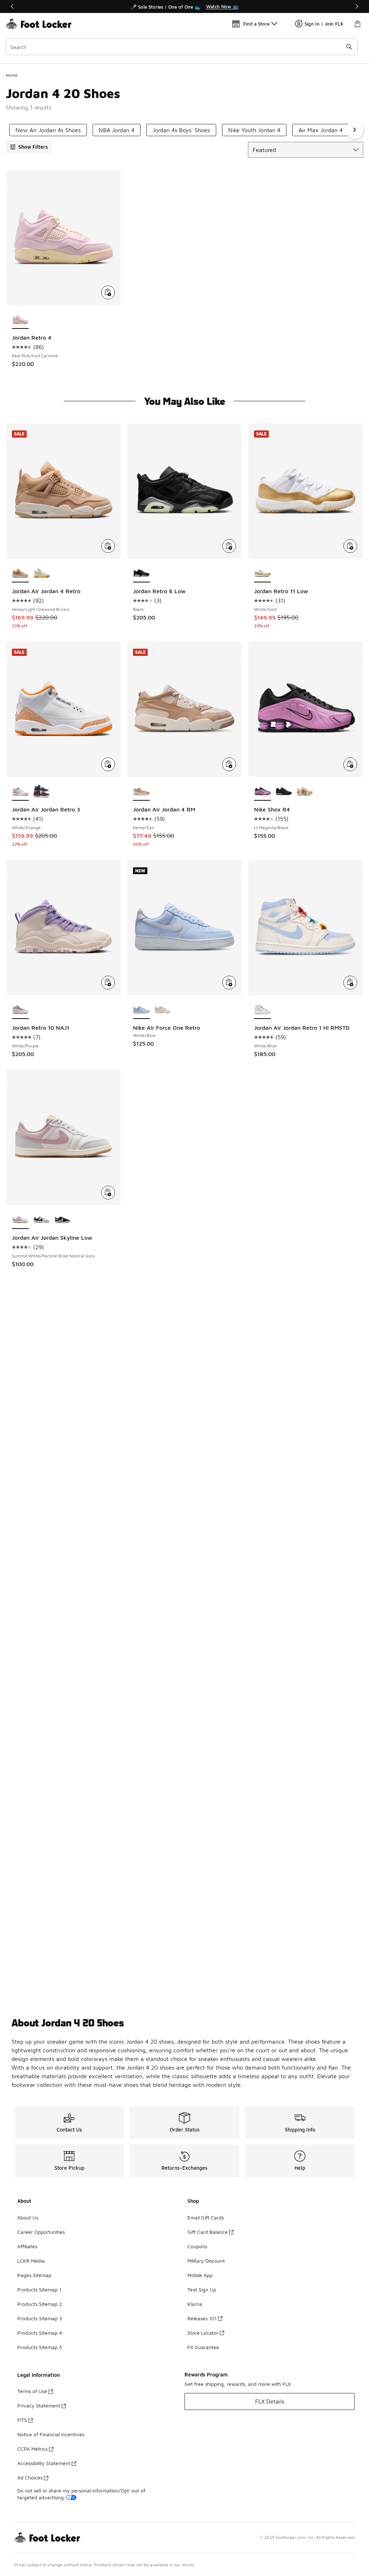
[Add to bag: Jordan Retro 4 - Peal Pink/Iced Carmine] (108, 292)
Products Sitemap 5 (40, 2347)
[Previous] (12, 6)
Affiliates (27, 2246)
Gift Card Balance (208, 2232)
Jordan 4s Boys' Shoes (181, 130)
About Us (28, 2217)
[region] (184, 6)
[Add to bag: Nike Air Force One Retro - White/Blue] (229, 983)
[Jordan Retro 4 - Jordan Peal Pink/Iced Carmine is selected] (20, 320)
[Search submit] (349, 47)
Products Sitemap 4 (40, 2333)
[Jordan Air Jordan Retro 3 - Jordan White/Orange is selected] (20, 792)
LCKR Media (31, 2261)
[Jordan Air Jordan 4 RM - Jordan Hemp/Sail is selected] (141, 792)
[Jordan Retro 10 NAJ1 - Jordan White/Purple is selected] (20, 1010)
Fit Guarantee (203, 2347)
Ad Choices (30, 2477)
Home (12, 75)
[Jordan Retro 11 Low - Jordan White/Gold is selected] (263, 573)
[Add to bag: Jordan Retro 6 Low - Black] (229, 546)
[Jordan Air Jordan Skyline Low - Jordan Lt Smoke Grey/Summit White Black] (42, 1220)
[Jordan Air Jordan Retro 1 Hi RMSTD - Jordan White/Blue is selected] (263, 1010)
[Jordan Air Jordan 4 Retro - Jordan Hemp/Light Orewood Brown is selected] (20, 573)
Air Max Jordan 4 (321, 130)
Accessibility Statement (44, 2463)
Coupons (197, 2246)
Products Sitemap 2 (40, 2304)
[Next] (357, 6)
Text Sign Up (202, 2289)
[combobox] (182, 47)
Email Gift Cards (206, 2217)
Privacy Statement (39, 2405)
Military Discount (206, 2261)
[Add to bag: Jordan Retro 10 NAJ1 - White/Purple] (108, 983)
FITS (22, 2420)
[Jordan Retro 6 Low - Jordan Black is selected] (141, 573)
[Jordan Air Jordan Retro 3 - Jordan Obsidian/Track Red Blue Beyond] (42, 792)
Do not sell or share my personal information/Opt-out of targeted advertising (81, 2494)
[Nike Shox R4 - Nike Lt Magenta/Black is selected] (263, 792)
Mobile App (200, 2275)
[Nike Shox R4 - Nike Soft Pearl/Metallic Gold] (305, 792)
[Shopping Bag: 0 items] (357, 24)
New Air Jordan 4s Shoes (48, 130)
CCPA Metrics (32, 2449)
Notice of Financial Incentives (51, 2434)
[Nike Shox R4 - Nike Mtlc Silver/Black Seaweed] (284, 792)
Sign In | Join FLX (324, 24)
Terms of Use (32, 2391)
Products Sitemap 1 (39, 2289)
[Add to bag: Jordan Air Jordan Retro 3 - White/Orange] (108, 764)
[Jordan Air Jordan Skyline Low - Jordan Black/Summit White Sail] (63, 1220)
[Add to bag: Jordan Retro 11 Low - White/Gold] (350, 546)
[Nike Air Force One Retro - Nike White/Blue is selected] (141, 1010)
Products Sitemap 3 (40, 2318)
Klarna (195, 2304)
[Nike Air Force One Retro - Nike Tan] (163, 1010)
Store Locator (203, 2333)
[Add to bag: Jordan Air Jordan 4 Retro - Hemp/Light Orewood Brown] (108, 546)
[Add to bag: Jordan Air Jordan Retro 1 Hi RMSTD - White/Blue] (350, 983)
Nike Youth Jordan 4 (254, 130)
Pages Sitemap (34, 2275)
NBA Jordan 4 (117, 130)
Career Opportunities (41, 2232)
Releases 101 (202, 2318)
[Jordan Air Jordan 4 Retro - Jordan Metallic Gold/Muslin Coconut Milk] (42, 573)
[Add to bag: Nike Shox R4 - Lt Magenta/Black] (350, 764)
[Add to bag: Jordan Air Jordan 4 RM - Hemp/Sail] (229, 764)
